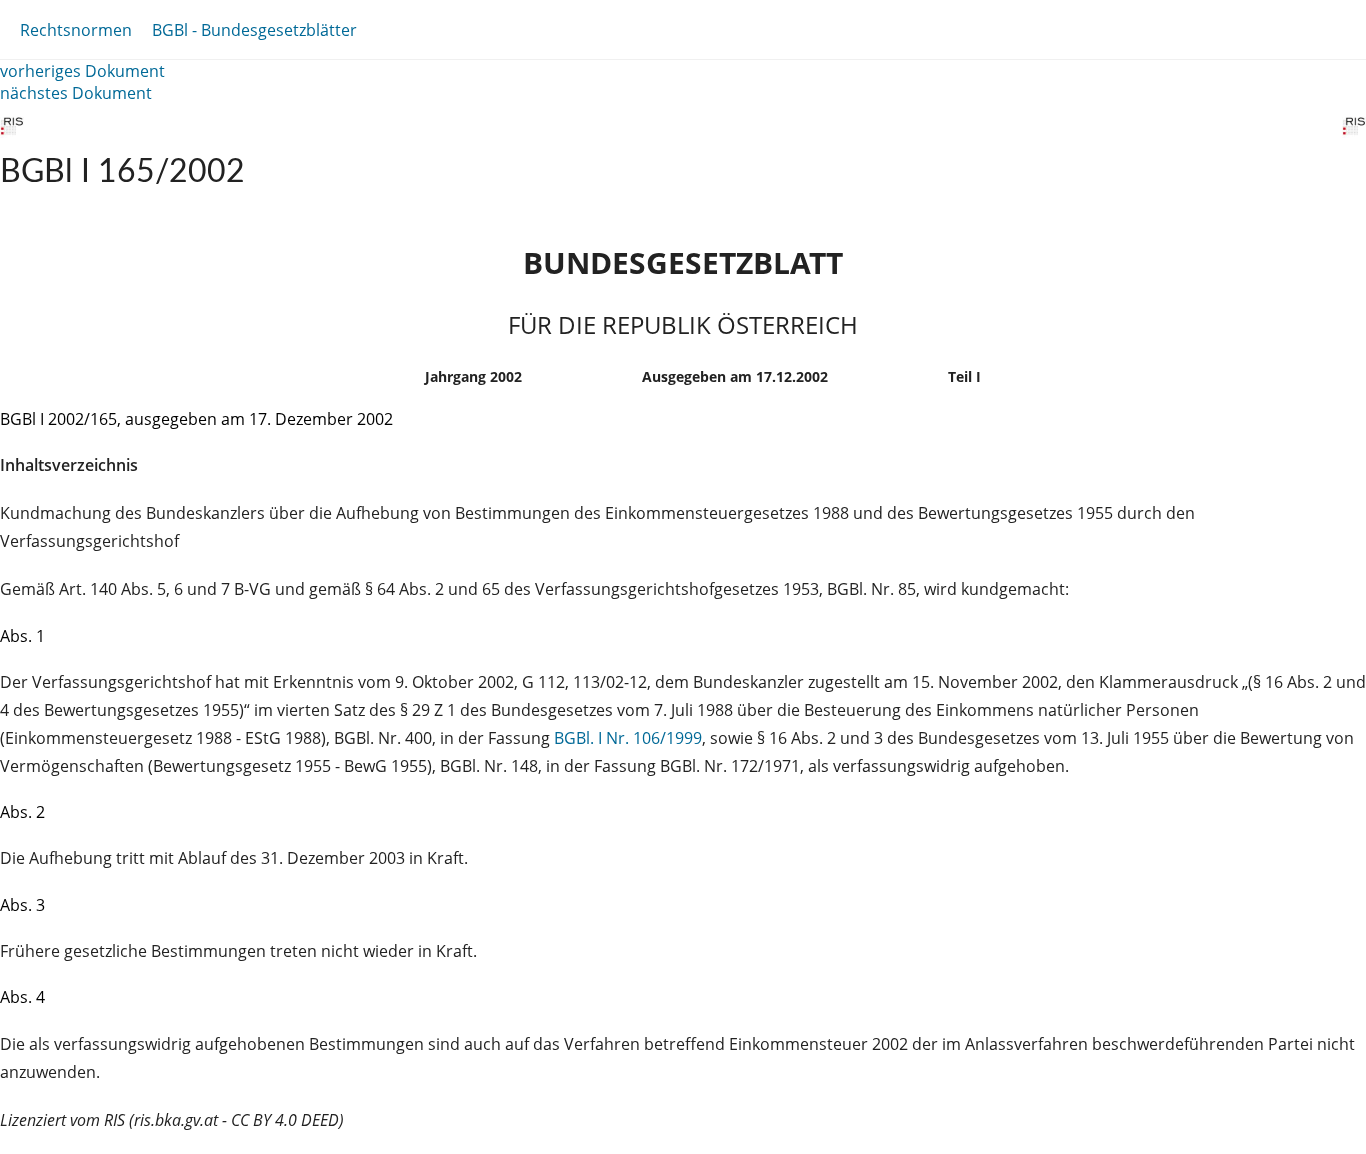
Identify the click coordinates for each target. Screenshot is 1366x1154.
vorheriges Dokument (82, 71)
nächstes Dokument (76, 93)
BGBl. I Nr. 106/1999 (628, 738)
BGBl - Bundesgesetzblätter (254, 30)
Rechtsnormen (76, 30)
